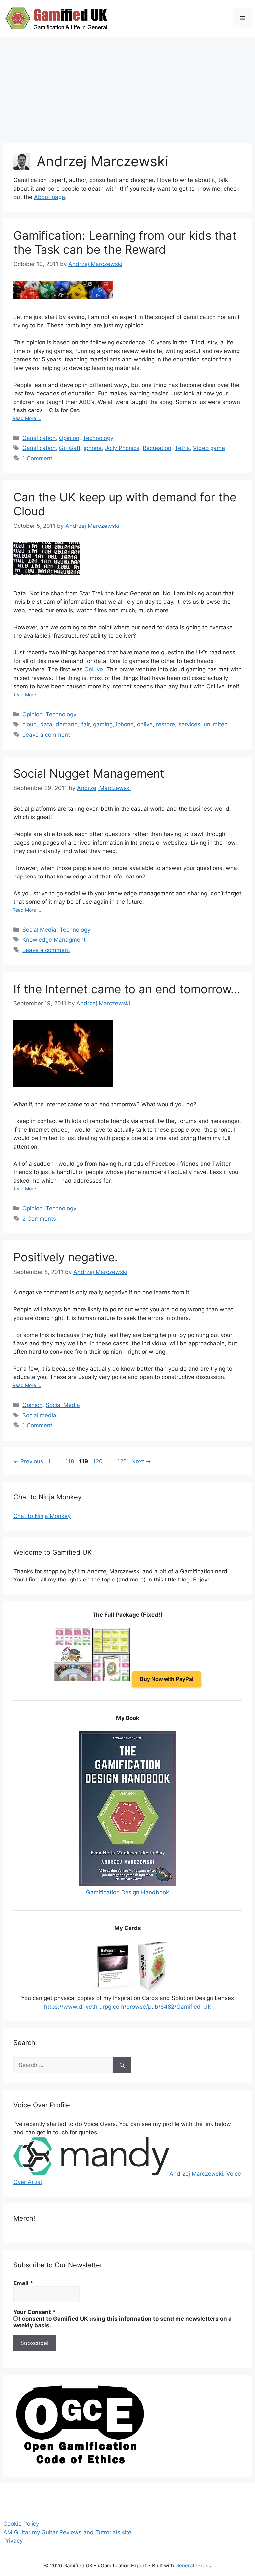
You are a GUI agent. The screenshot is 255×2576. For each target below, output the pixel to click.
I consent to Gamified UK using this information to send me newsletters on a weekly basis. (123, 2322)
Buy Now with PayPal (167, 1679)
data (46, 724)
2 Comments (39, 1219)
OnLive (94, 669)
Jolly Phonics (122, 448)
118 (70, 1461)
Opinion (69, 438)
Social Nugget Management (89, 773)
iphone (93, 448)
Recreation (157, 448)
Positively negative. (66, 1257)
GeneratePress (193, 2566)
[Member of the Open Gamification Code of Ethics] (80, 2462)
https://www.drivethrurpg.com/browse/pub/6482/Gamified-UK (128, 2007)
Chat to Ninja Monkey (42, 1516)
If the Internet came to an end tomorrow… (127, 989)
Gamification (39, 438)
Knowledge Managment (54, 940)
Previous (28, 1461)
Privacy (13, 2541)
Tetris (182, 448)
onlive (145, 724)
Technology (98, 438)
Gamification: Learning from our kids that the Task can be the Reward (125, 242)
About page (49, 197)
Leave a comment (46, 735)
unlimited (216, 724)
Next (141, 1461)
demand (67, 724)
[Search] (122, 2065)
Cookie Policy (21, 2524)
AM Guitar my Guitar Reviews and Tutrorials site (67, 2532)
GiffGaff (70, 448)
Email (23, 2283)
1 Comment (37, 458)
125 (123, 1461)
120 (98, 1461)
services (189, 724)
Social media (39, 1415)
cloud (30, 724)
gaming (103, 724)
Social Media (39, 930)
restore (166, 724)
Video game (209, 448)
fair (85, 724)
